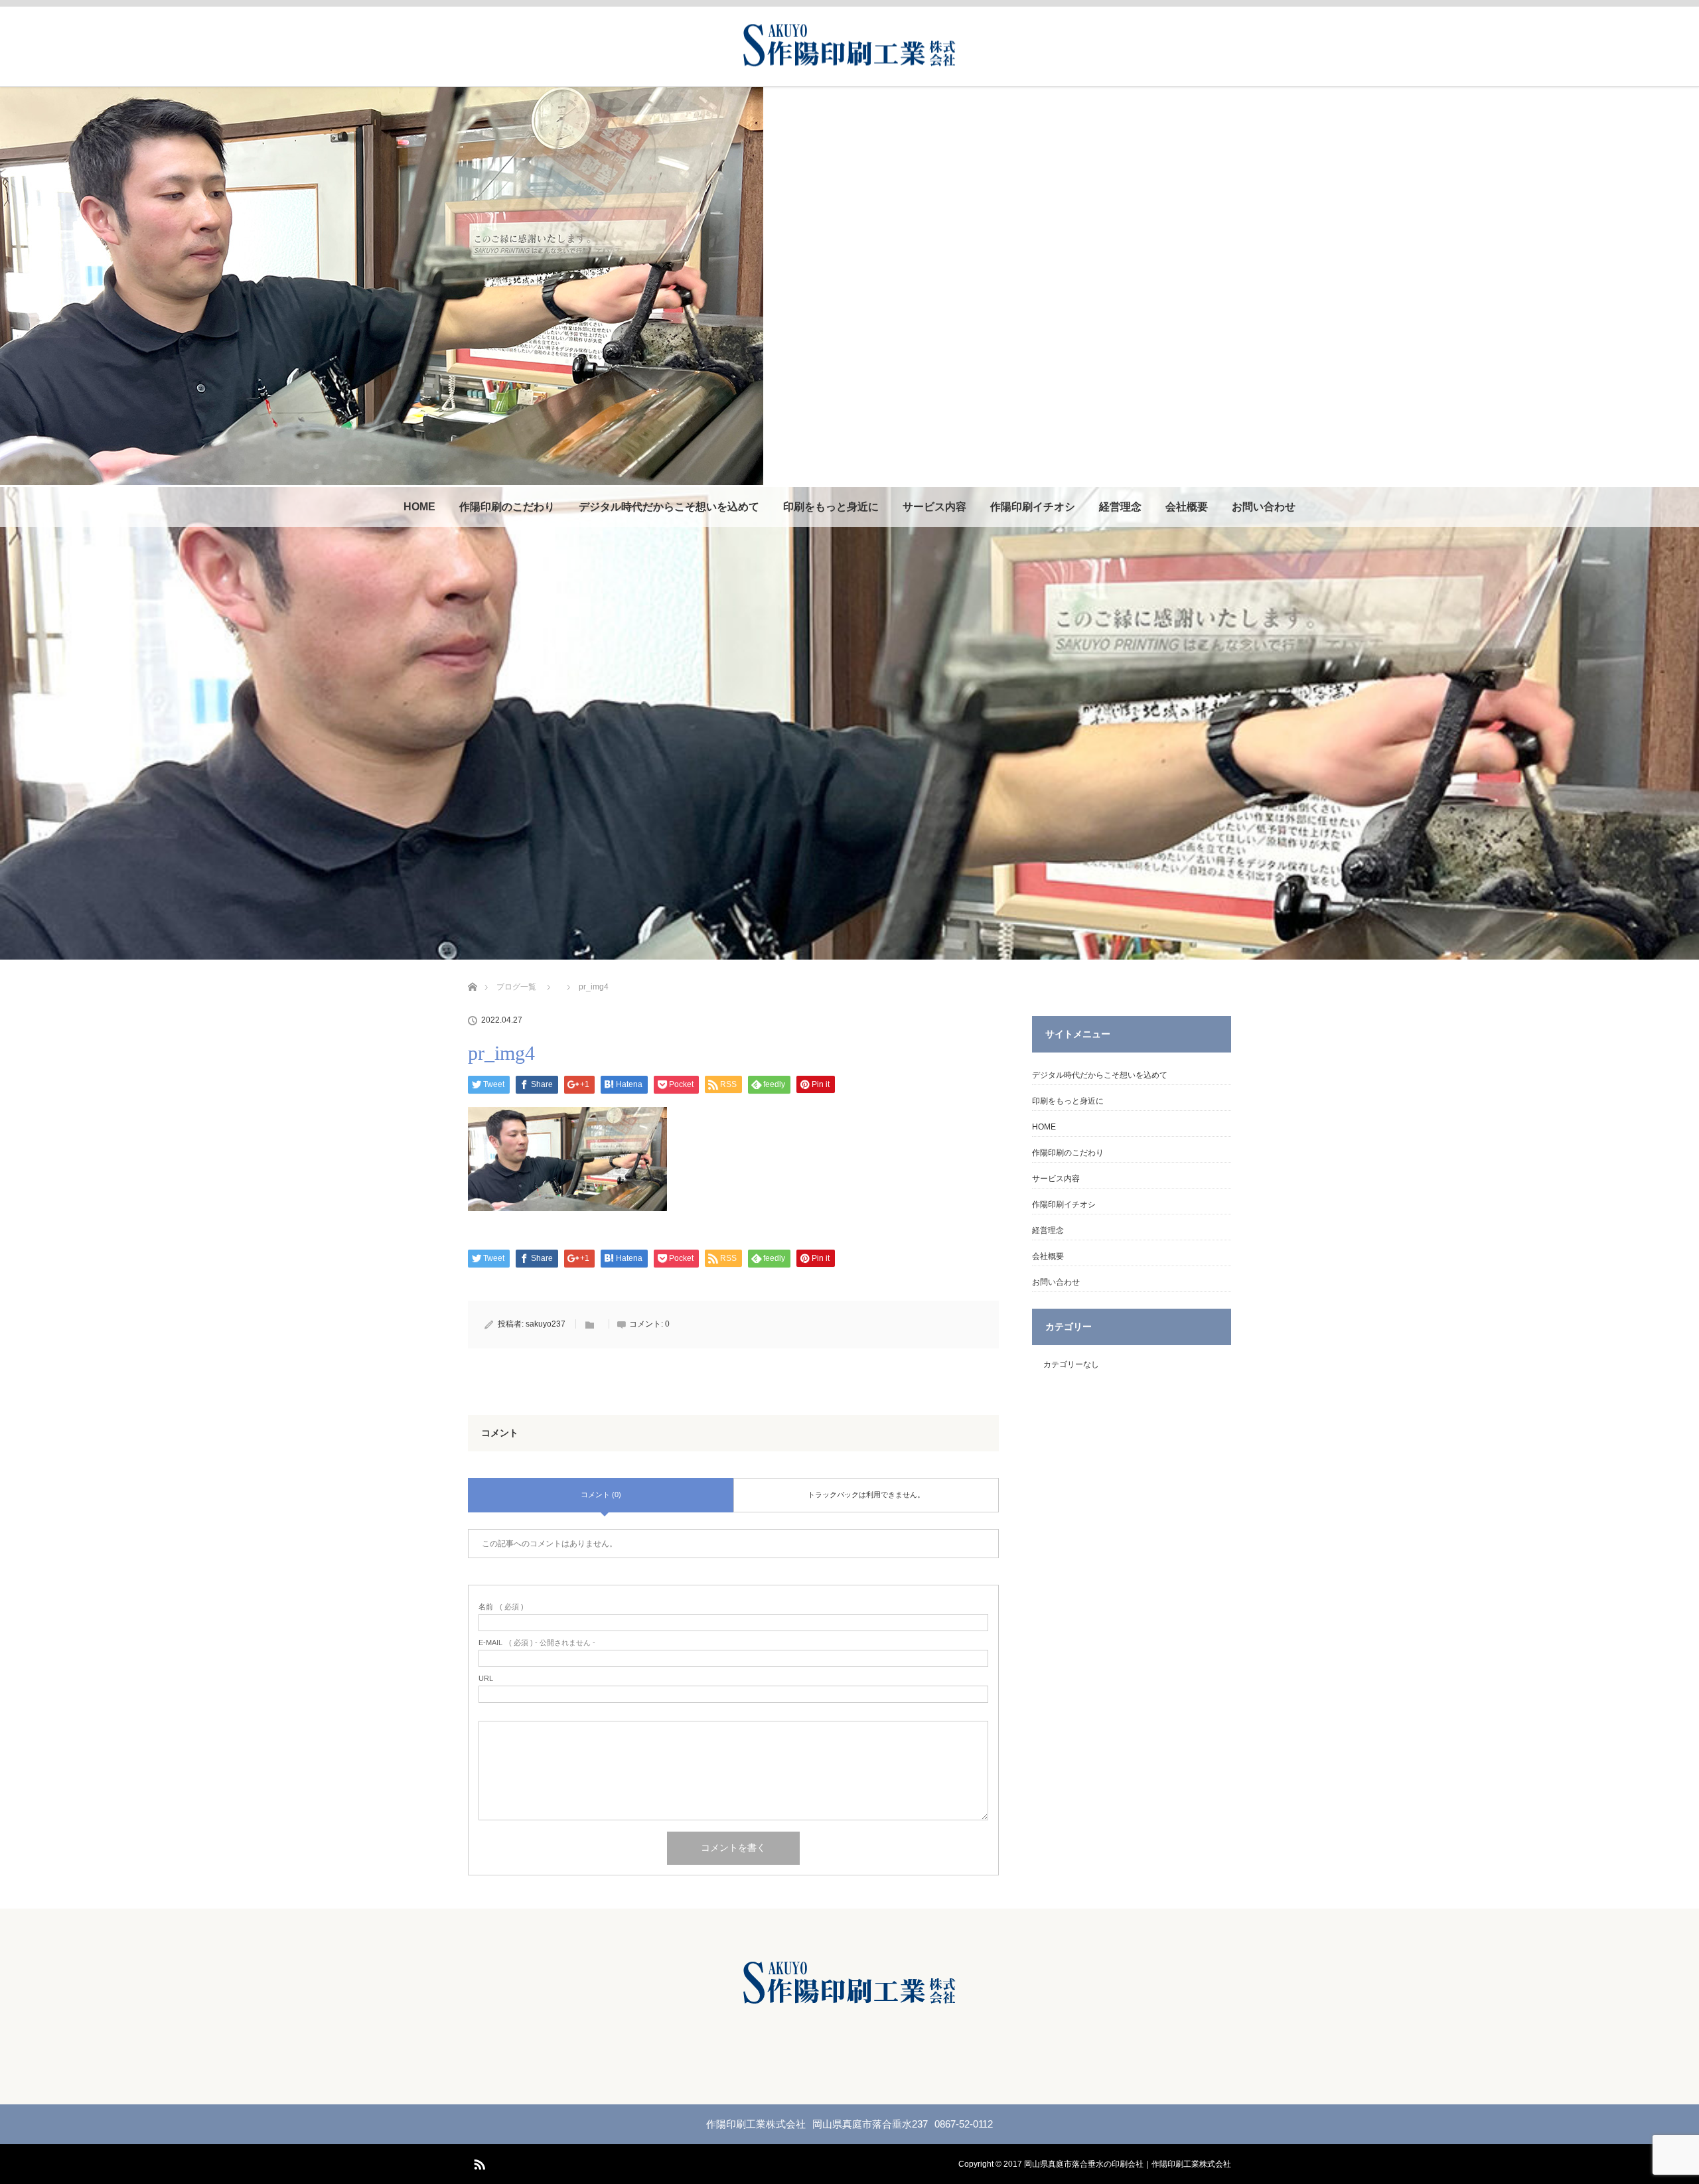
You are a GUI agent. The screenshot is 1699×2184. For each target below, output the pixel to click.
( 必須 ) (501, 1607)
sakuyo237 (546, 1324)
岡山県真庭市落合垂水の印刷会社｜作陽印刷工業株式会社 (1128, 2164)
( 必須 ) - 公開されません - (537, 1643)
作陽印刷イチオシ (1033, 507)
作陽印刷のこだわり (507, 507)
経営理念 (1120, 507)
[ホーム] (472, 971)
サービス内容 (934, 507)
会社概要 (1187, 507)
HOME (419, 507)
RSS (478, 2162)
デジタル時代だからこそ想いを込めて (669, 507)
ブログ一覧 (516, 987)
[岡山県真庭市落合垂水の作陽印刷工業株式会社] (849, 62)
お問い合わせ (1264, 507)
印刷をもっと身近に (831, 507)
